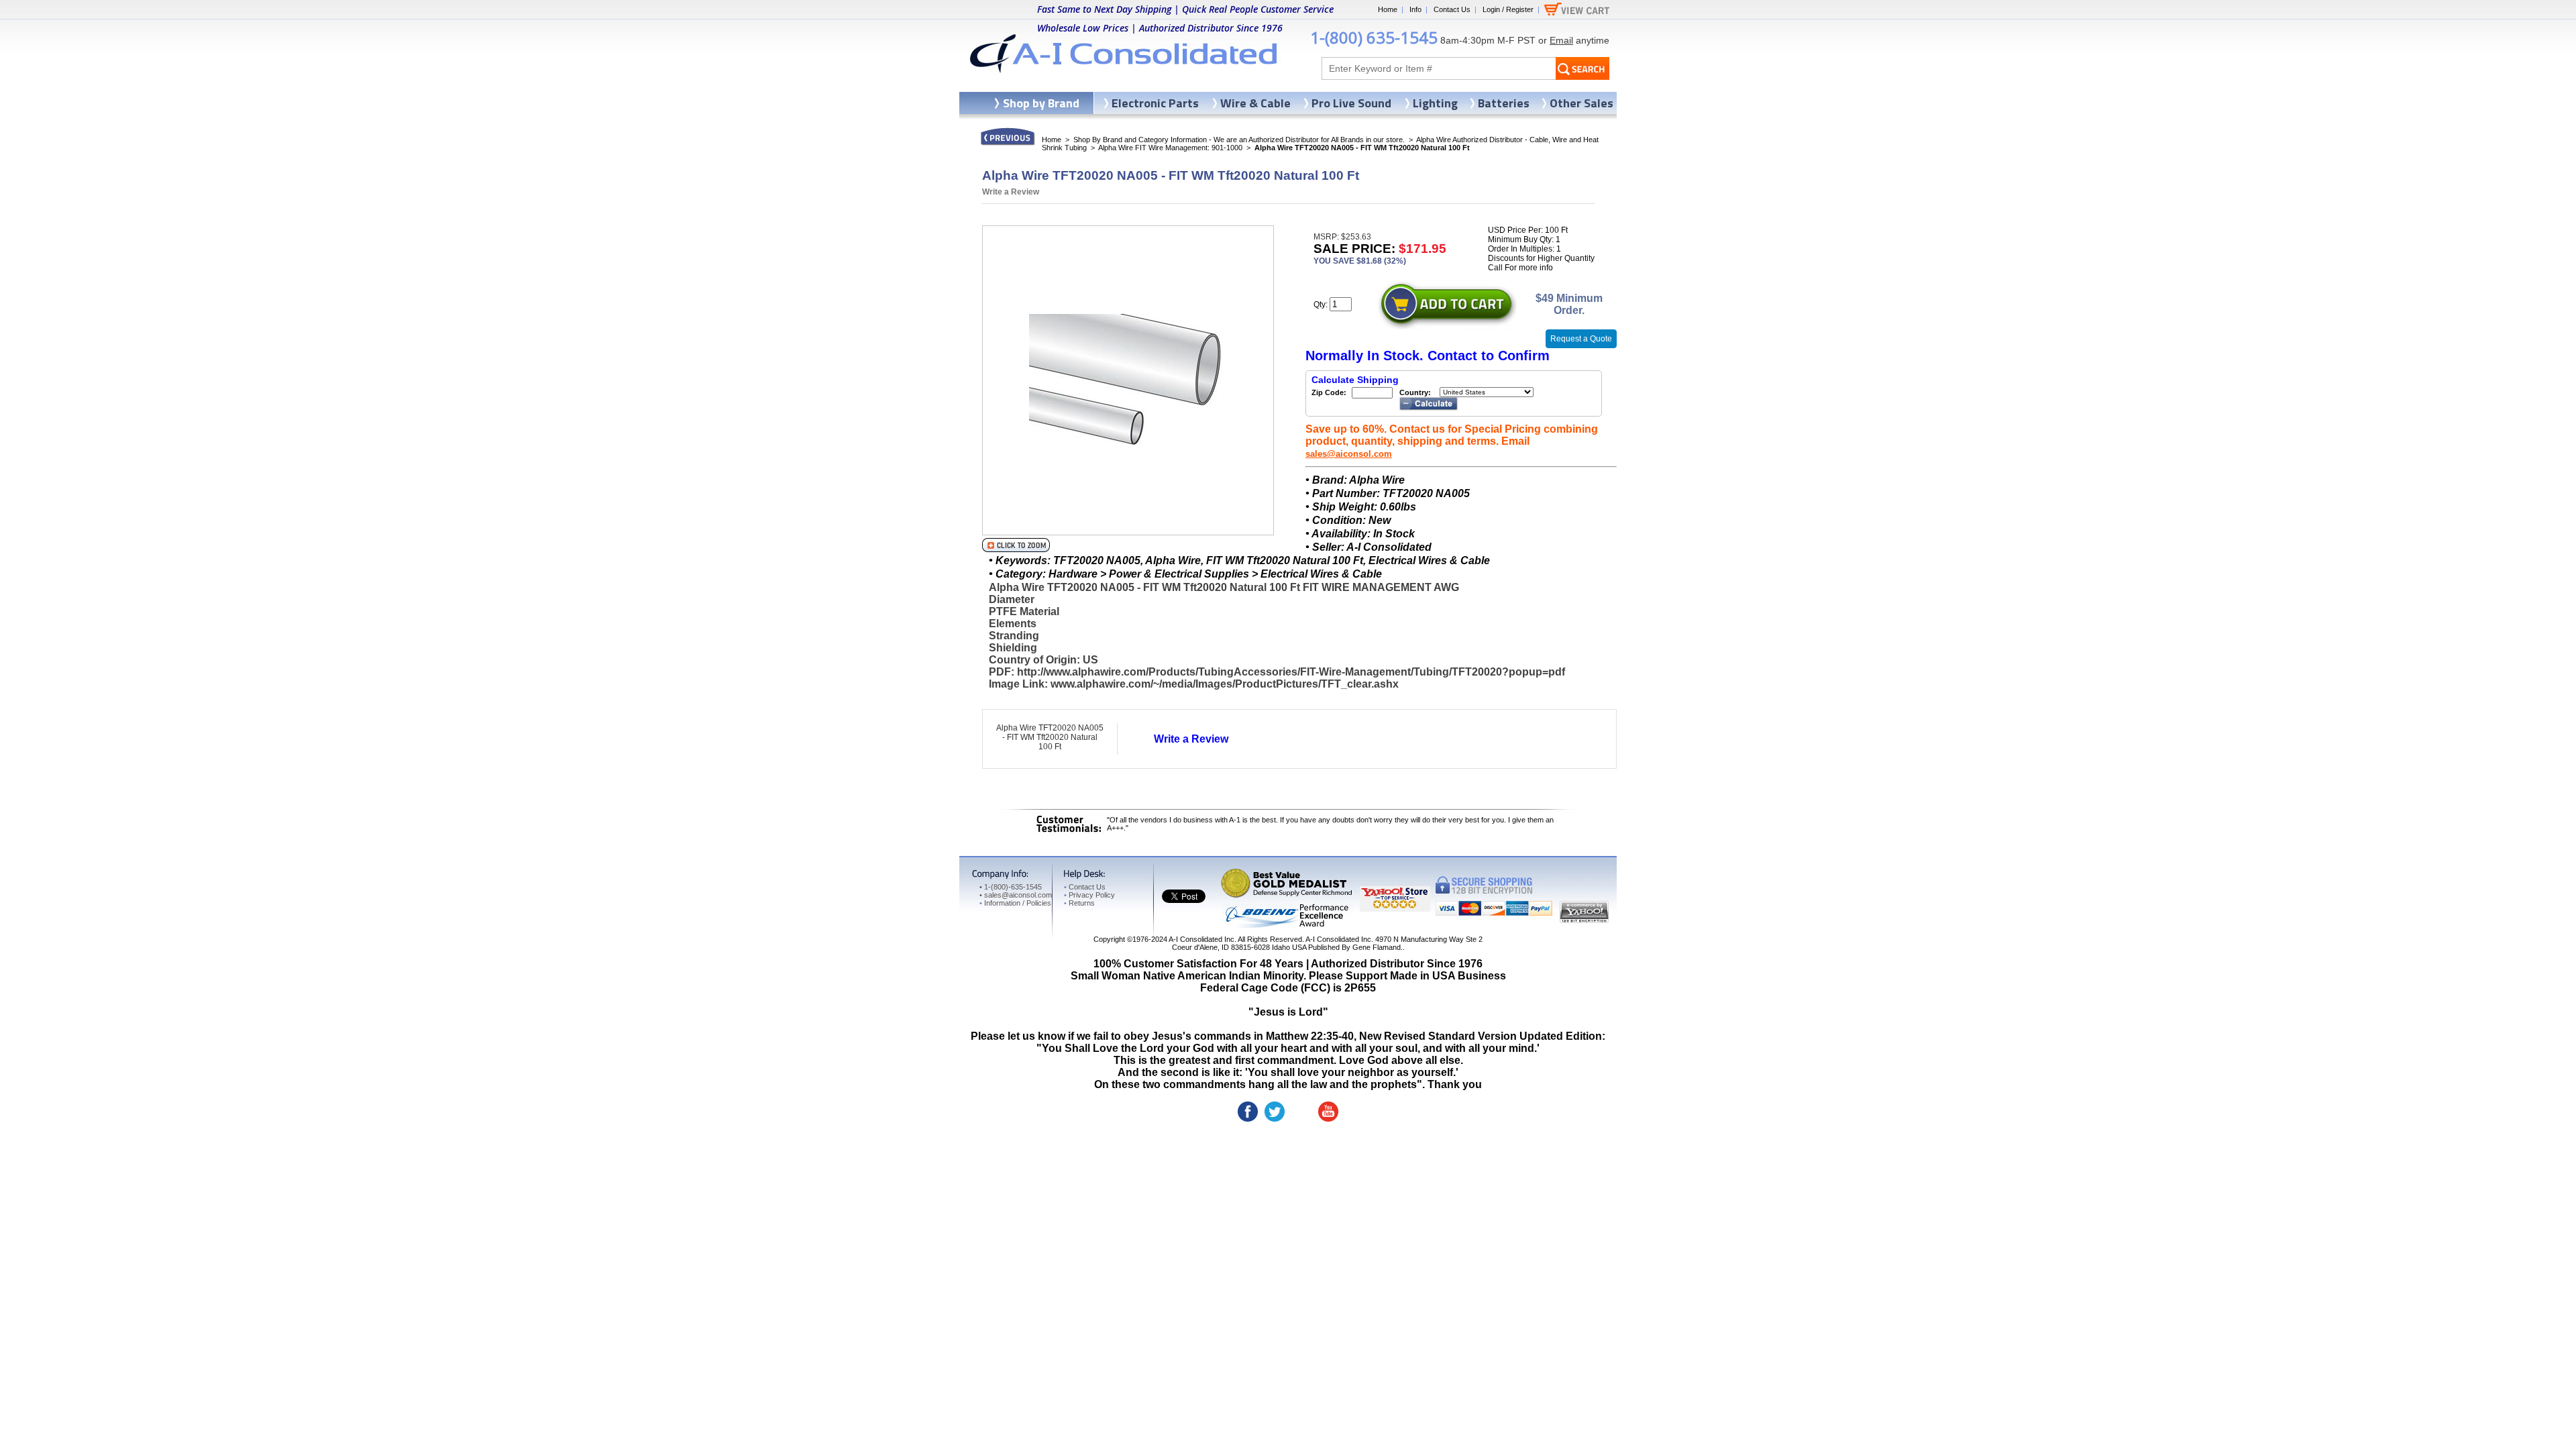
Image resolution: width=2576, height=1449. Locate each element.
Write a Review (1011, 192)
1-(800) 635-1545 (1374, 37)
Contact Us (1452, 9)
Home (1388, 9)
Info (1415, 9)
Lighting (1435, 103)
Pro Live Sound (1351, 103)
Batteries (1504, 103)
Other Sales (1581, 103)
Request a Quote (1581, 339)
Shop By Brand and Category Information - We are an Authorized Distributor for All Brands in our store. (1239, 140)
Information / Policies (1015, 903)
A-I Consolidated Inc (1201, 939)
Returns (1079, 903)
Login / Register (1508, 9)
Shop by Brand (1041, 103)
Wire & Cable (1255, 103)
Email (1561, 40)
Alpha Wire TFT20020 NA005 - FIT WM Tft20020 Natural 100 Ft (1050, 737)
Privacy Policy (1089, 895)
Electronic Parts (1155, 103)
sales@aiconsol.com (1349, 454)
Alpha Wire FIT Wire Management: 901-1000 (1170, 148)
